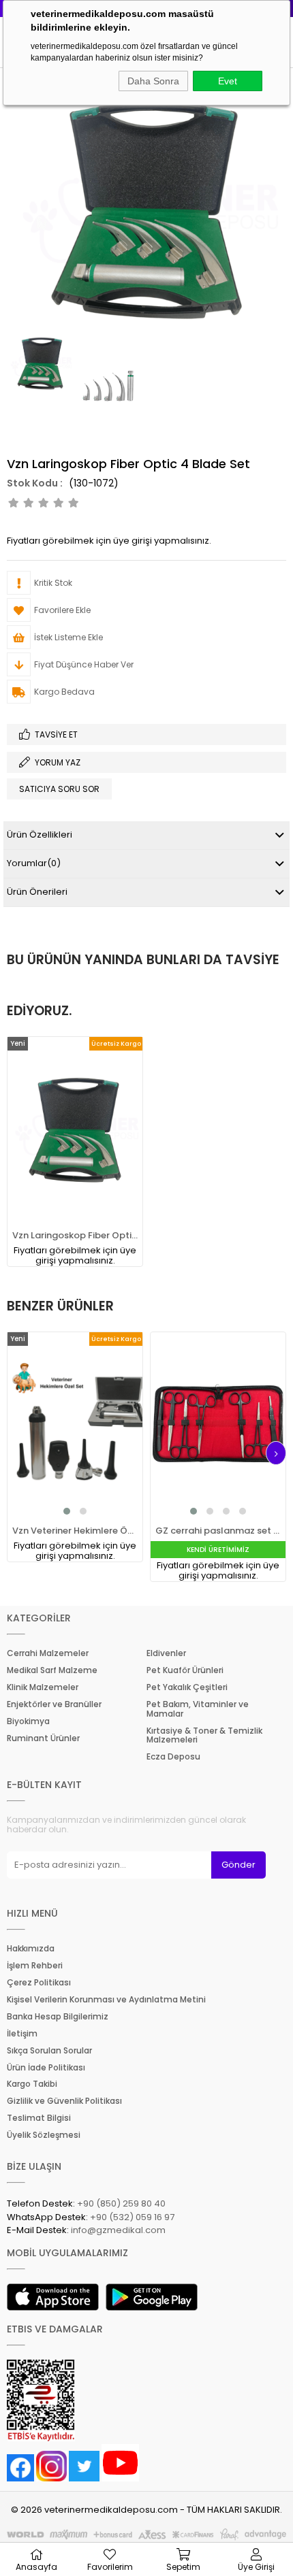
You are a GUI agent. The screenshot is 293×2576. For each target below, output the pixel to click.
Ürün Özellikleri (40, 835)
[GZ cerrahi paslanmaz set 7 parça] (218, 1426)
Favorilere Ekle (65, 1152)
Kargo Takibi (32, 2084)
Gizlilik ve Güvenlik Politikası (64, 2101)
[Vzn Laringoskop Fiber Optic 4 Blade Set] (75, 1131)
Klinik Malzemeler (43, 1687)
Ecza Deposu (173, 1757)
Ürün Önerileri (37, 892)
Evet (228, 81)
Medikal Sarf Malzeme (52, 1670)
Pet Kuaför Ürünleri (185, 1670)
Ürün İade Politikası (46, 2068)
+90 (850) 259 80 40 (121, 2203)
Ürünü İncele (94, 1152)
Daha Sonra (153, 81)
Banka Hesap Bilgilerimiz (58, 2017)
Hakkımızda (31, 1949)
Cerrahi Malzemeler (48, 1653)
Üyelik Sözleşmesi (44, 2135)
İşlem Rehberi (35, 1966)
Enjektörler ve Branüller (54, 1704)
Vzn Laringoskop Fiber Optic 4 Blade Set (75, 1235)
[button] (67, 1511)
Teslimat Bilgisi (39, 2118)
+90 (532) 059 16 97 (132, 2217)
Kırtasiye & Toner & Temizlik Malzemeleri (204, 1736)
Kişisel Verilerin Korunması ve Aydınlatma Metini (106, 2000)
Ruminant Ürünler (43, 1738)
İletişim (22, 2034)
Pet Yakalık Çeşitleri (187, 1687)
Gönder (238, 1865)
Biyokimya (28, 1721)
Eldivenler (166, 1653)
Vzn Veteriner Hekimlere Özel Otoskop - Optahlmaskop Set (75, 1531)
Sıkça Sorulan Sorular (49, 2051)
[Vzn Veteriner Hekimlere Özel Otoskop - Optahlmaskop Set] (75, 1426)
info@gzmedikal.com (118, 2230)
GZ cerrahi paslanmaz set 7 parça (218, 1531)
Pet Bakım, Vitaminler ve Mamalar (198, 1709)
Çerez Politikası (39, 1983)
